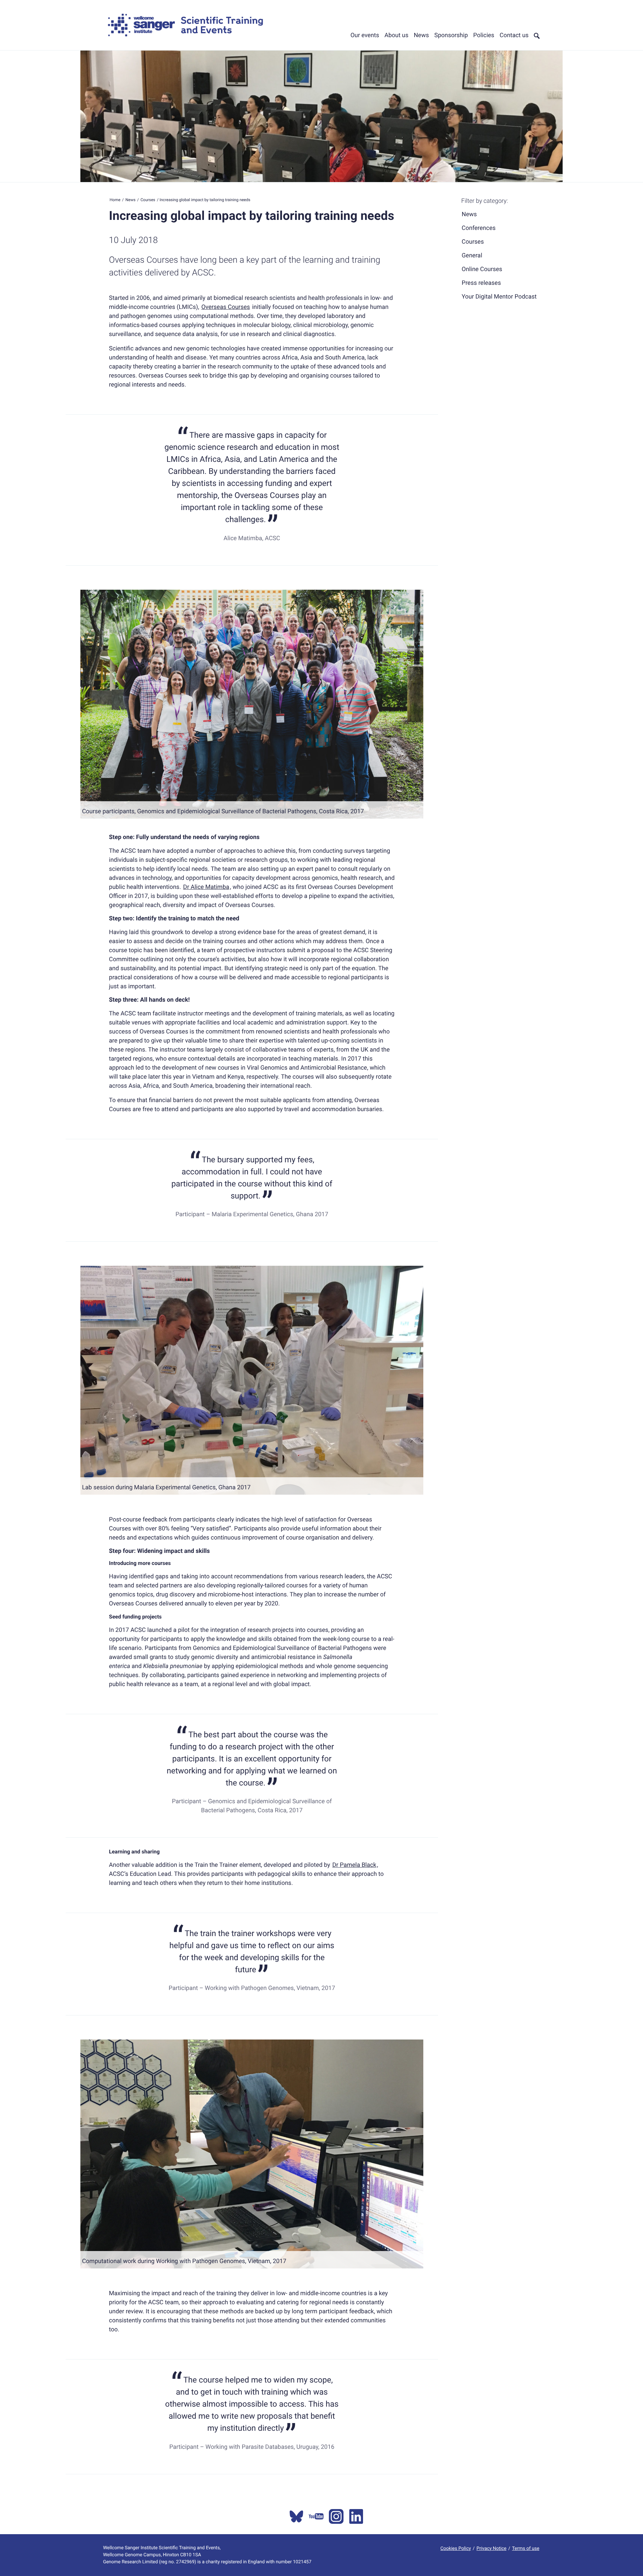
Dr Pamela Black (354, 1865)
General (472, 256)
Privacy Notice (491, 2549)
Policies (484, 35)
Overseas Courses (226, 307)
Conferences (479, 228)
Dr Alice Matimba (206, 887)
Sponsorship (451, 35)
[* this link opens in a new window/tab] (296, 2516)
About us (397, 35)
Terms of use (526, 2549)
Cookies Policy (456, 2549)
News (421, 35)
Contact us (514, 35)
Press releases (481, 283)
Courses (148, 200)
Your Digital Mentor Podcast (499, 296)
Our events (365, 35)
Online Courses (482, 269)
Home (115, 200)
